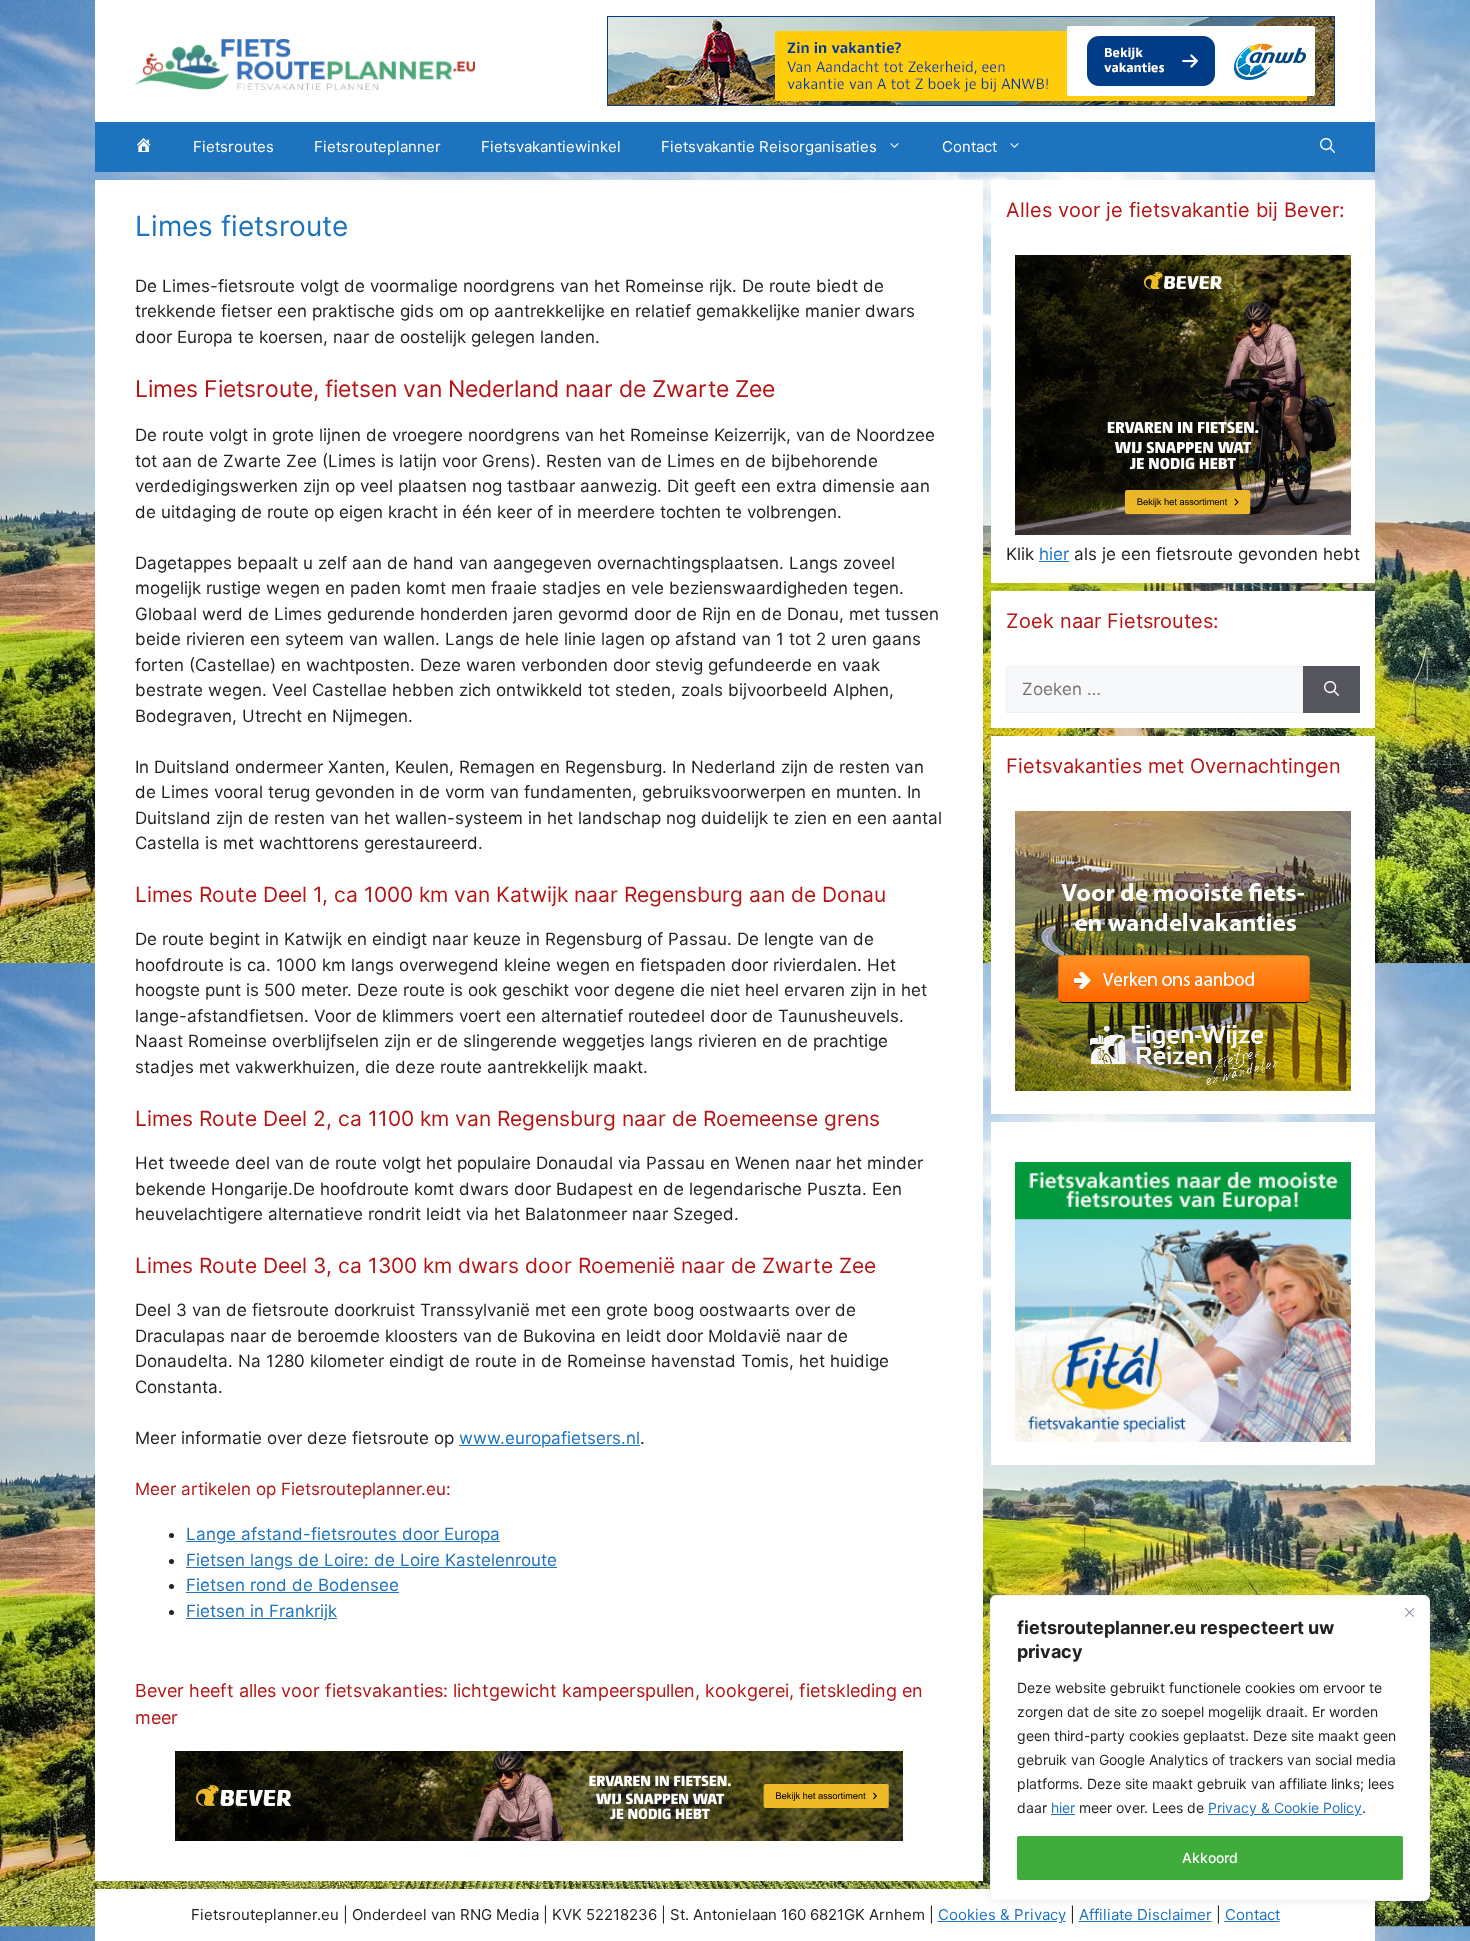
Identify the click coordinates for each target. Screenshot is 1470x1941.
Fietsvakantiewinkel (551, 146)
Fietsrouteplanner (377, 146)
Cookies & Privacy (1002, 1914)
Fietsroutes (233, 146)
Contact (969, 146)
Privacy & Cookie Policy (1285, 1807)
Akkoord (1210, 1857)
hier (1063, 1807)
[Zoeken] (1331, 690)
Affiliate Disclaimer (1145, 1914)
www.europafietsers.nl (549, 1438)
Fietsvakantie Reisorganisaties (769, 146)
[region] (1210, 1748)
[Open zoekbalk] (1327, 147)
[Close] (1409, 1612)
